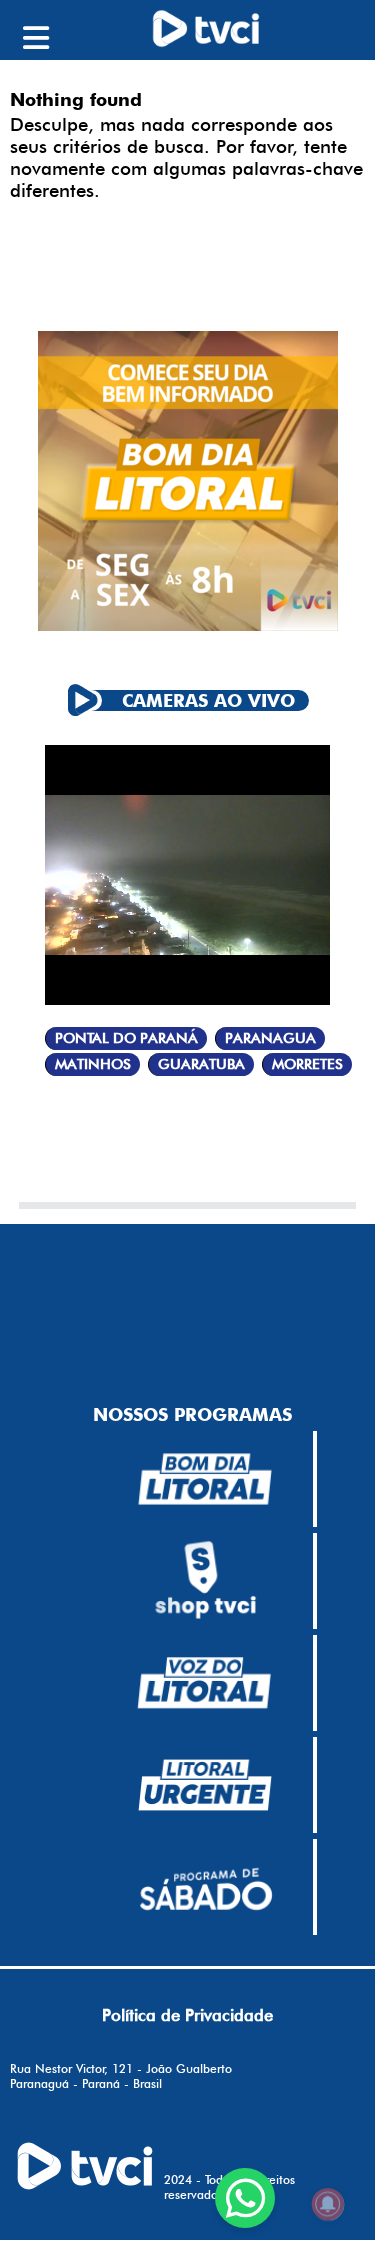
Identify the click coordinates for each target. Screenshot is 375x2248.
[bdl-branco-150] (205, 1479)
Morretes (307, 1064)
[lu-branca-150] (205, 1785)
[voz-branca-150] (205, 1683)
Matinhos (93, 1064)
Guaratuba (201, 1064)
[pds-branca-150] (205, 1887)
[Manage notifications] (328, 2204)
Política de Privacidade (187, 2015)
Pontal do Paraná (126, 1038)
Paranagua (270, 1038)
